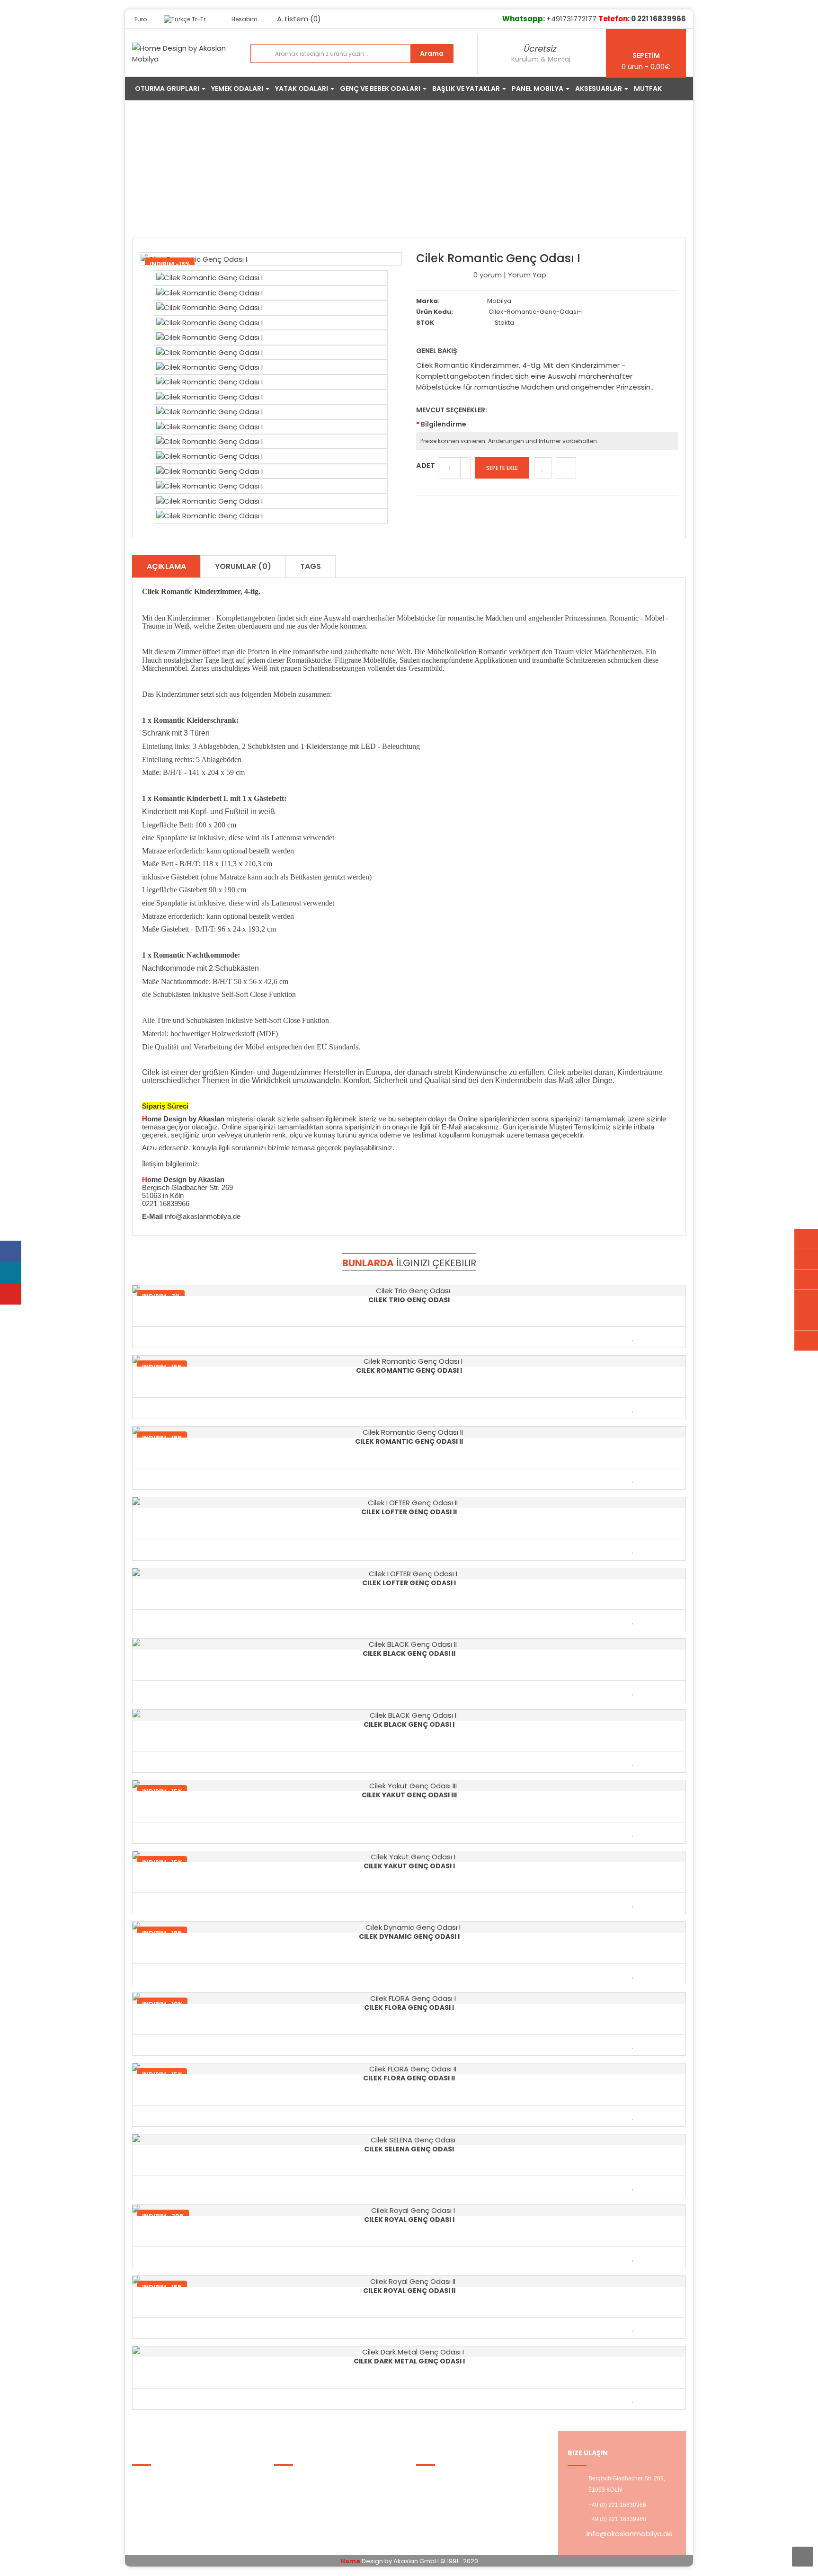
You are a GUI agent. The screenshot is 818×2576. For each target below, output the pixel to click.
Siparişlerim (301, 2514)
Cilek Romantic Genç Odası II (409, 1441)
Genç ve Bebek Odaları (326, 172)
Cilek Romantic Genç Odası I (499, 172)
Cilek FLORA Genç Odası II (409, 2078)
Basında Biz (158, 2514)
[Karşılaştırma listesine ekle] (566, 468)
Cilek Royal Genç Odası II (409, 2291)
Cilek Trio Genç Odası (409, 1300)
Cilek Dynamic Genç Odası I (409, 1936)
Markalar (295, 2479)
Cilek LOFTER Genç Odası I (409, 1583)
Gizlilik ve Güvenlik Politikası (185, 2491)
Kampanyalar (304, 2491)
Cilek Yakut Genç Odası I (409, 1866)
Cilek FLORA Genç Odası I (409, 2008)
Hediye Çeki (301, 2502)
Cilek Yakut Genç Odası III (409, 1795)
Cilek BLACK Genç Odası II (409, 1653)
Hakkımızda (158, 2479)
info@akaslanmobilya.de (630, 2534)
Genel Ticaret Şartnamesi (184, 2502)
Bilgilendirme (444, 424)
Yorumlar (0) (243, 566)
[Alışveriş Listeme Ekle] (543, 468)
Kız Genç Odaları (408, 172)
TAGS (311, 566)
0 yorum (488, 275)
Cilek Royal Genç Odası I (409, 2220)
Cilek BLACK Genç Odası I (409, 1724)
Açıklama (166, 566)
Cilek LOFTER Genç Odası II (409, 1512)
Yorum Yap (527, 275)
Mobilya (499, 301)
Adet (426, 466)
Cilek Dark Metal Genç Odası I (409, 2361)
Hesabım (438, 2479)
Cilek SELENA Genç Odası (409, 2149)
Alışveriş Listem (449, 2491)
